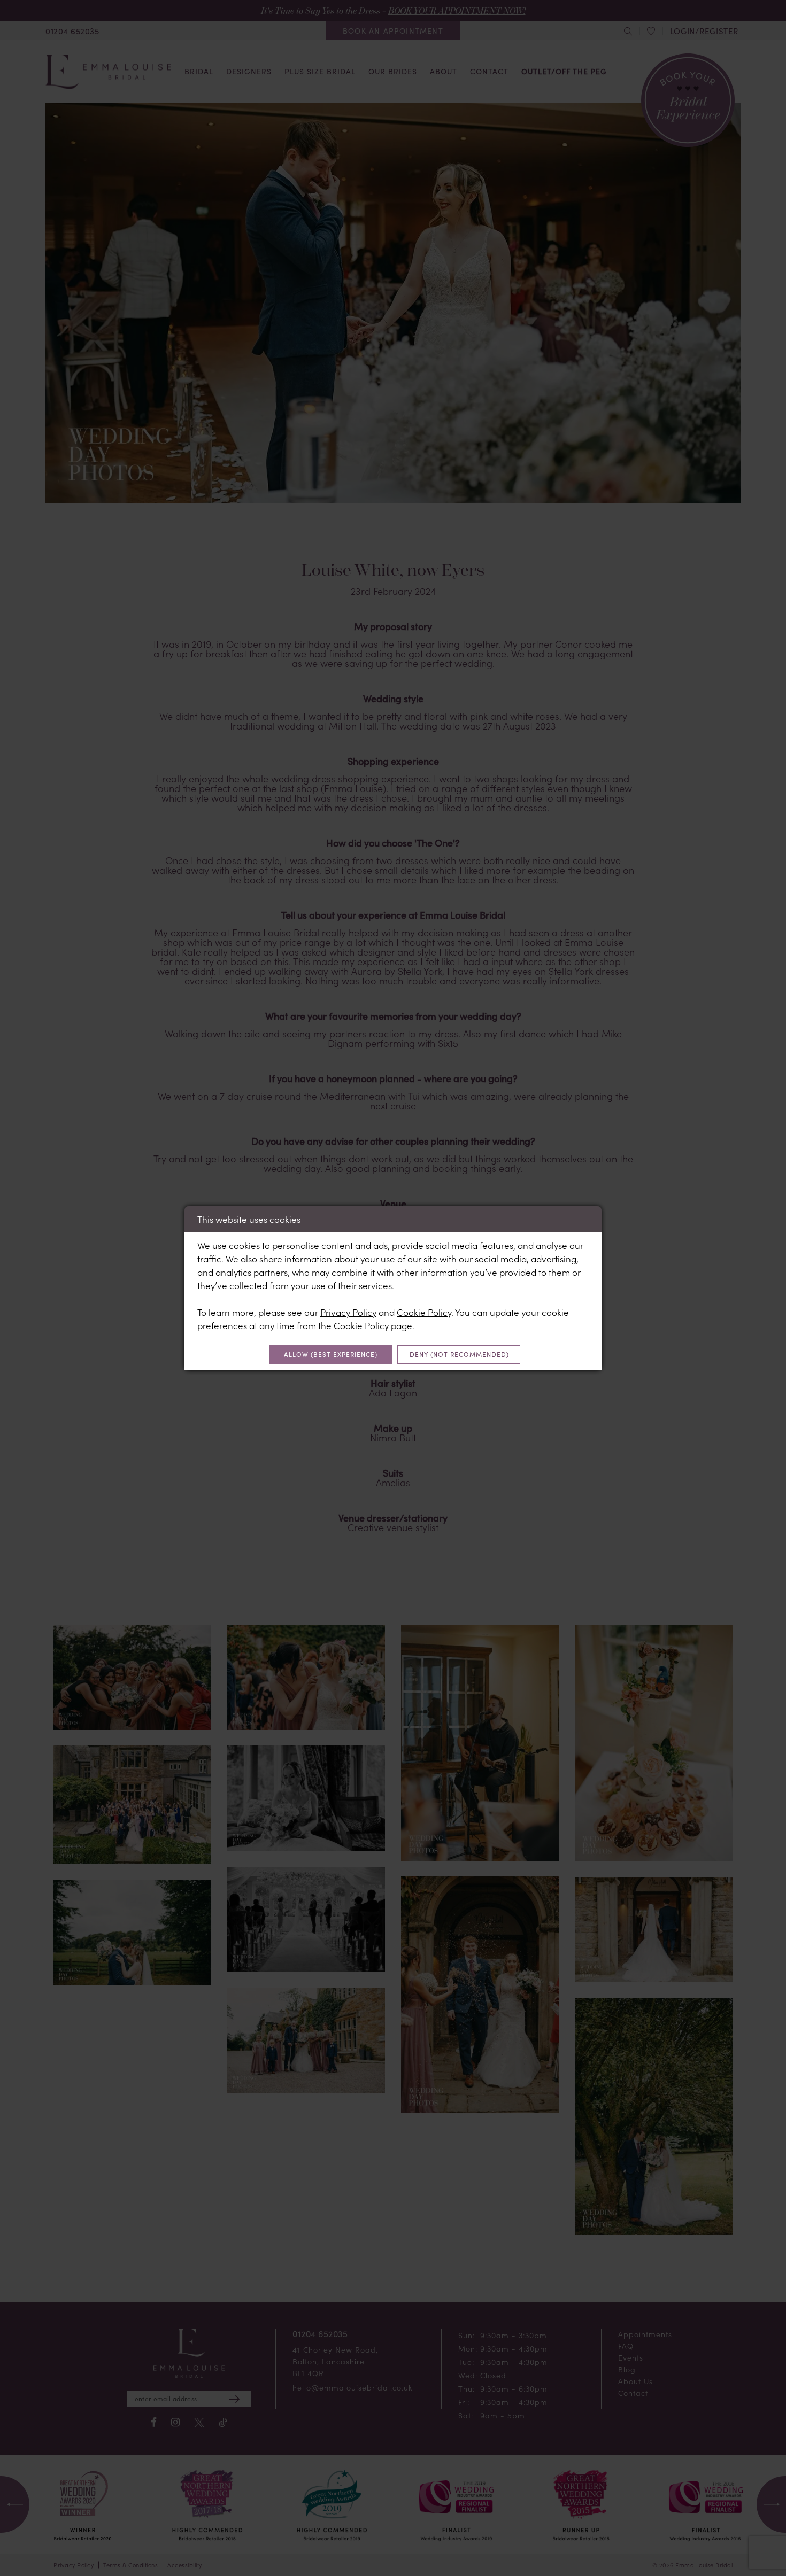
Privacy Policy (348, 1312)
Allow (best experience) (331, 1354)
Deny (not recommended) (459, 1354)
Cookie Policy (424, 1312)
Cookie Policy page (373, 1325)
